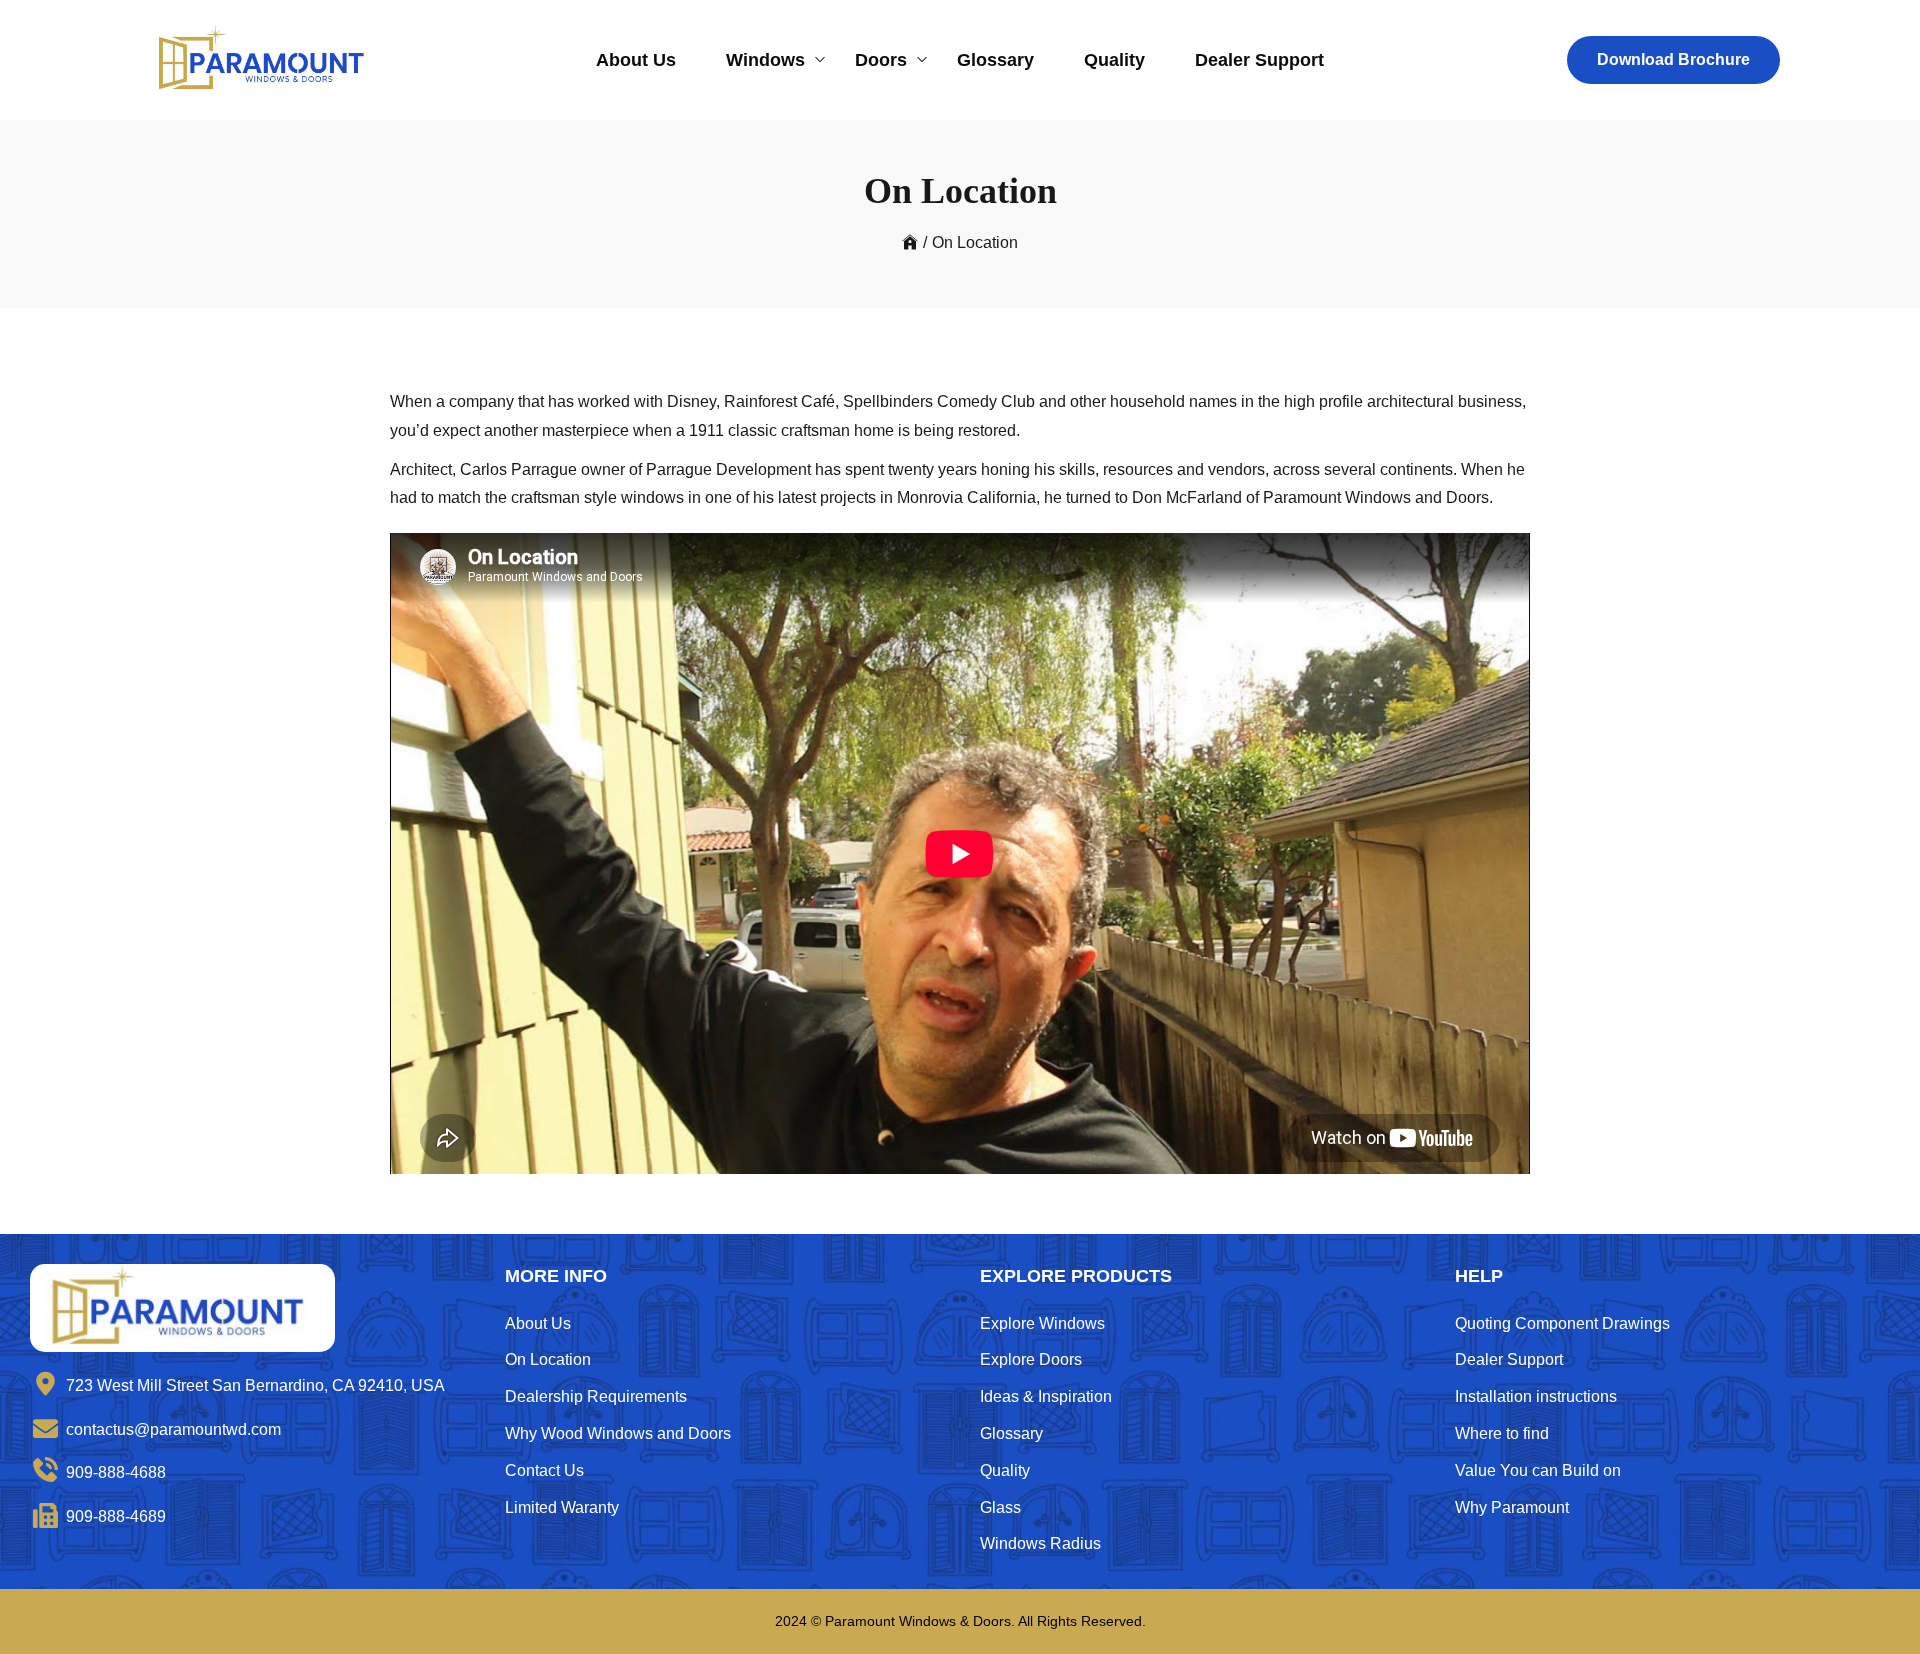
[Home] (910, 242)
